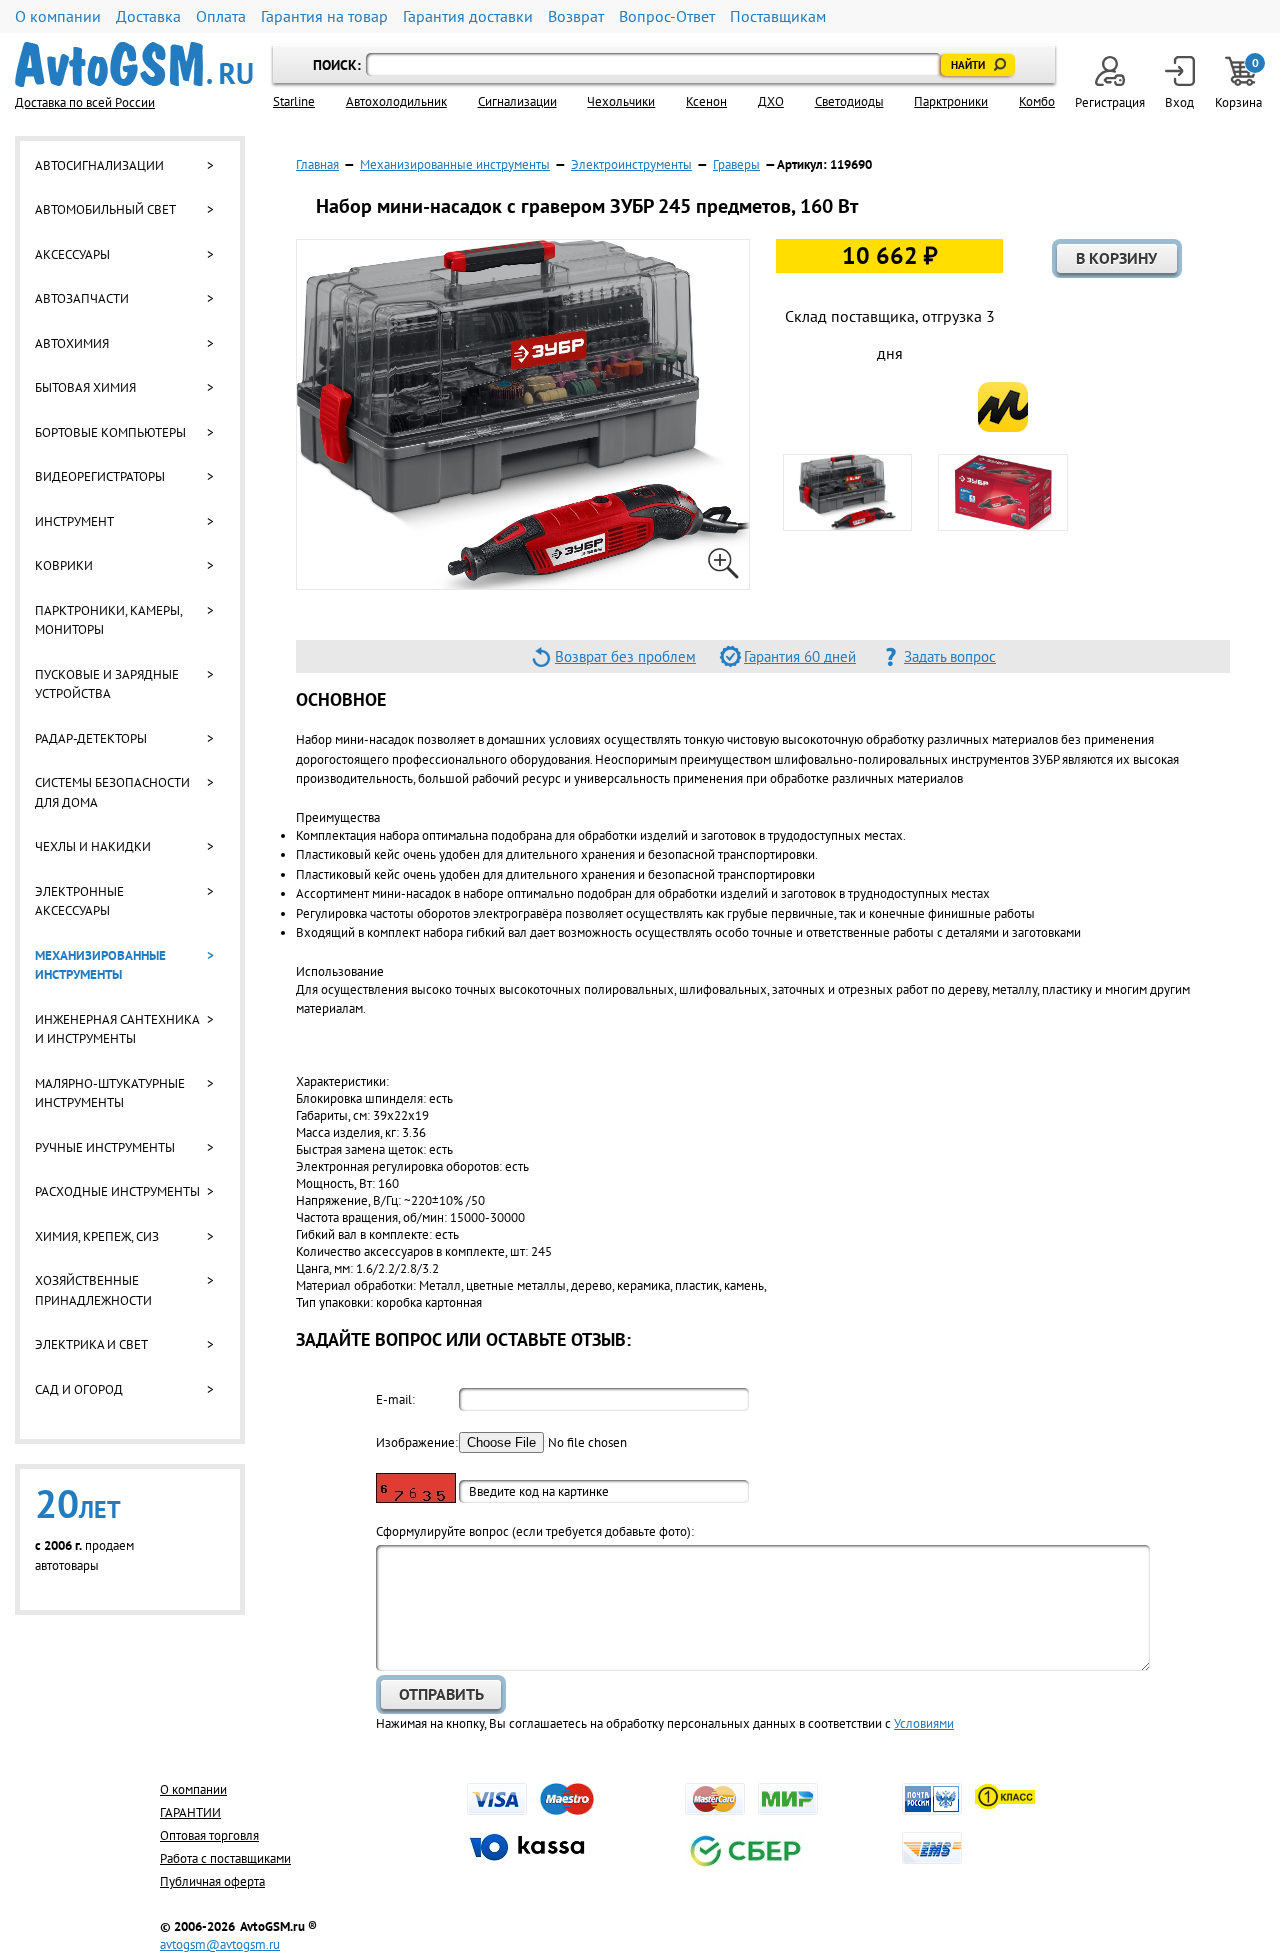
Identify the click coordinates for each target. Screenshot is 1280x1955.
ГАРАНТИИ (190, 1812)
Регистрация (1110, 102)
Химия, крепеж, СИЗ (97, 1236)
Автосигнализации (99, 165)
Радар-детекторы (91, 738)
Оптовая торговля (209, 1835)
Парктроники (951, 101)
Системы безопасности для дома (112, 792)
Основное (341, 699)
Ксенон (706, 101)
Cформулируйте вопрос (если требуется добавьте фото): (535, 1531)
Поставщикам (778, 16)
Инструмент (74, 521)
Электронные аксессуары (79, 901)
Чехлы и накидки (93, 846)
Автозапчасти (82, 298)
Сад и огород (79, 1389)
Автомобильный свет (105, 209)
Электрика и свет (91, 1344)
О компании (58, 16)
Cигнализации (517, 101)
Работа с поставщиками (225, 1858)
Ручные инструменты (105, 1147)
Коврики (64, 565)
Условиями (924, 1723)
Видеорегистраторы (100, 476)
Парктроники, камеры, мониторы (108, 620)
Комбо (1037, 101)
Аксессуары (72, 254)
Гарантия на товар (324, 16)
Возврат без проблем (625, 656)
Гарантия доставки (468, 16)
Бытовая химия (85, 387)
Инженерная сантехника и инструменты (117, 1029)
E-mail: (395, 1399)
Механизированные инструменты (100, 965)
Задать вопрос (950, 656)
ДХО (771, 101)
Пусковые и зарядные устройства (107, 684)
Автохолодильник (396, 101)
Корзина (1240, 83)
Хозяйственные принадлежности (93, 1290)
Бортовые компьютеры (110, 432)
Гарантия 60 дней (800, 656)
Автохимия (72, 343)
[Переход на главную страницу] (134, 64)
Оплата (221, 16)
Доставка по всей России (85, 102)
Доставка (148, 16)
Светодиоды (849, 101)
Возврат (576, 16)
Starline (294, 101)
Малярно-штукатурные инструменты (110, 1093)
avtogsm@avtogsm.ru (220, 1944)
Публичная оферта (212, 1881)
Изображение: (416, 1442)
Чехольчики (621, 101)
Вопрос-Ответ (667, 16)
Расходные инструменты (117, 1191)
